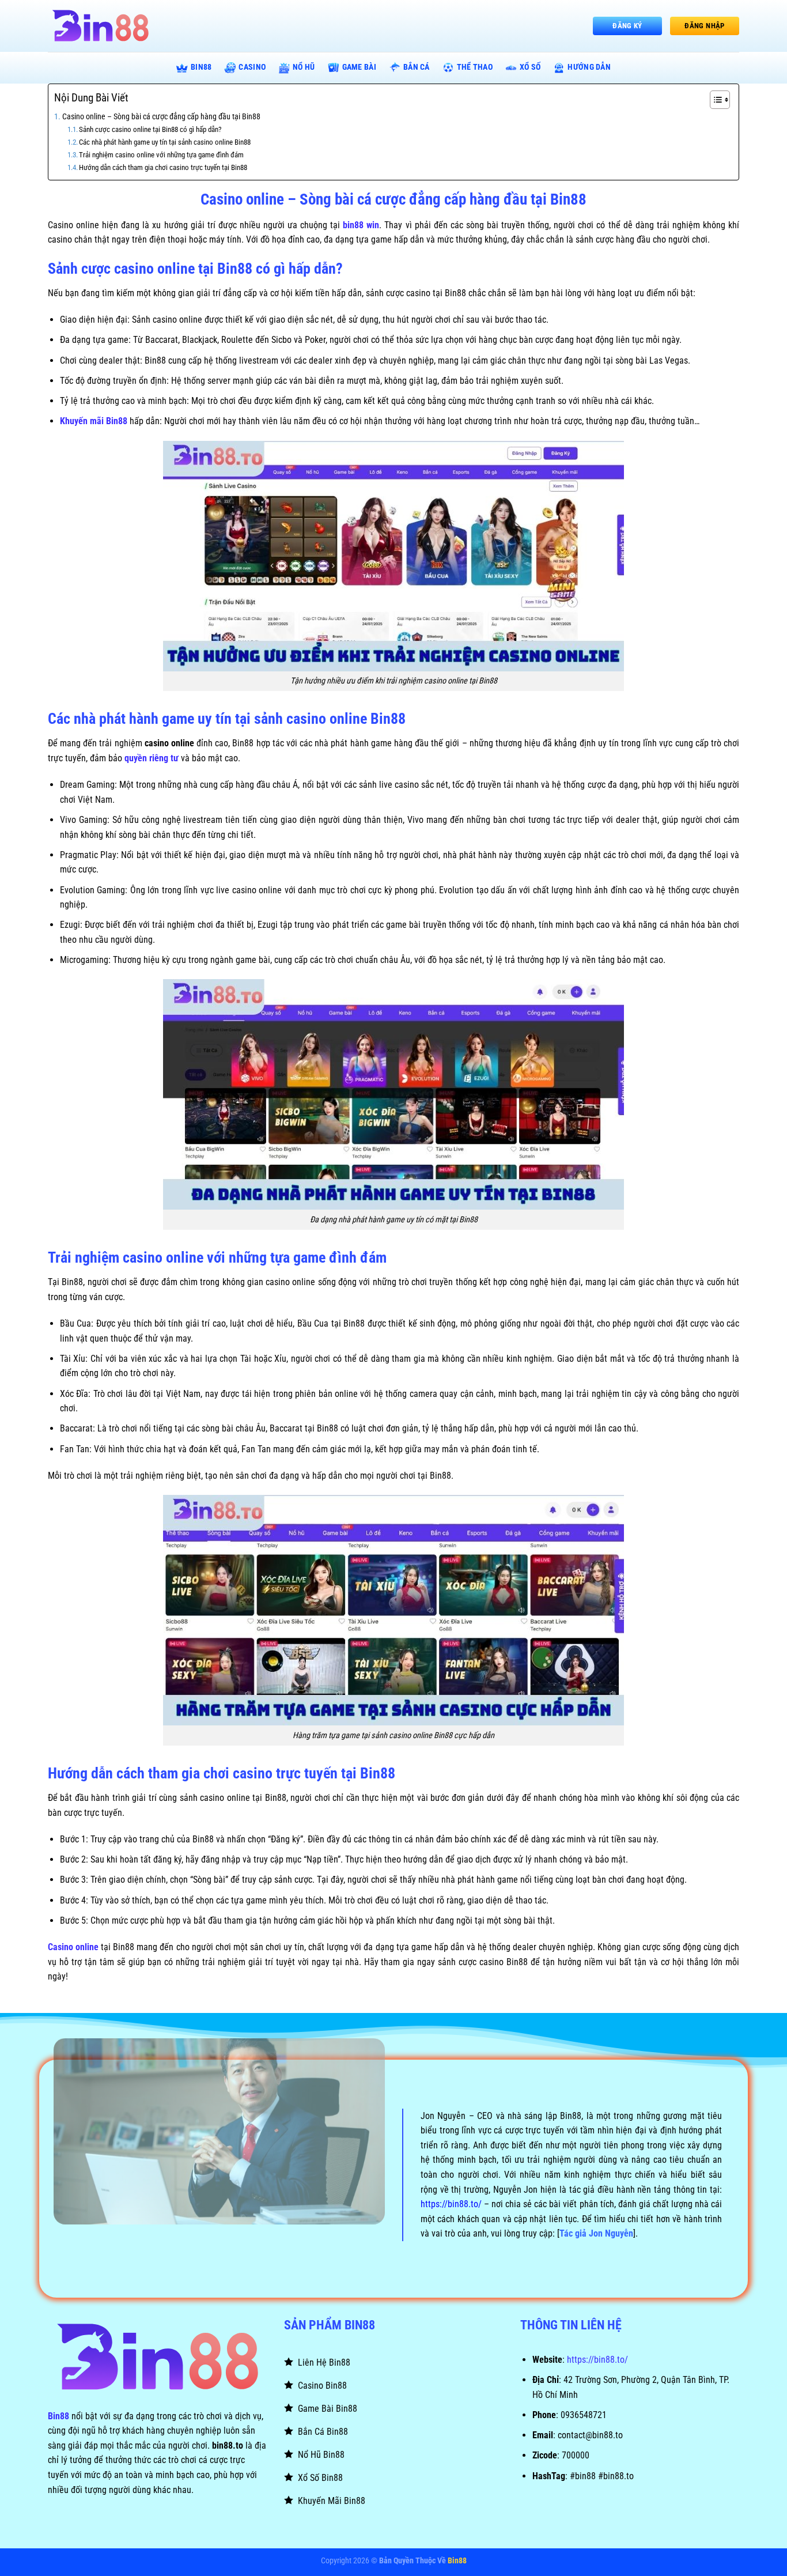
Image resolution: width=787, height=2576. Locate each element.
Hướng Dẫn (589, 67)
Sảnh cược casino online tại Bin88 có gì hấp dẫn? (150, 129)
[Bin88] (105, 26)
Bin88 (58, 2416)
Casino (252, 67)
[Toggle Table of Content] (714, 100)
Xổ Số (530, 67)
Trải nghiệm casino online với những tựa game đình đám (161, 155)
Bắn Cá (417, 67)
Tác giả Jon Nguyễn (596, 2233)
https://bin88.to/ (597, 2360)
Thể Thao (475, 67)
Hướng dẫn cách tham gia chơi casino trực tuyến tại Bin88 (163, 167)
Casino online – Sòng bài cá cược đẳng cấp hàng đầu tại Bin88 (161, 117)
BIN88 (201, 67)
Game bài (359, 67)
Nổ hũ (304, 67)
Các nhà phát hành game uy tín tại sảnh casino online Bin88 (165, 142)
